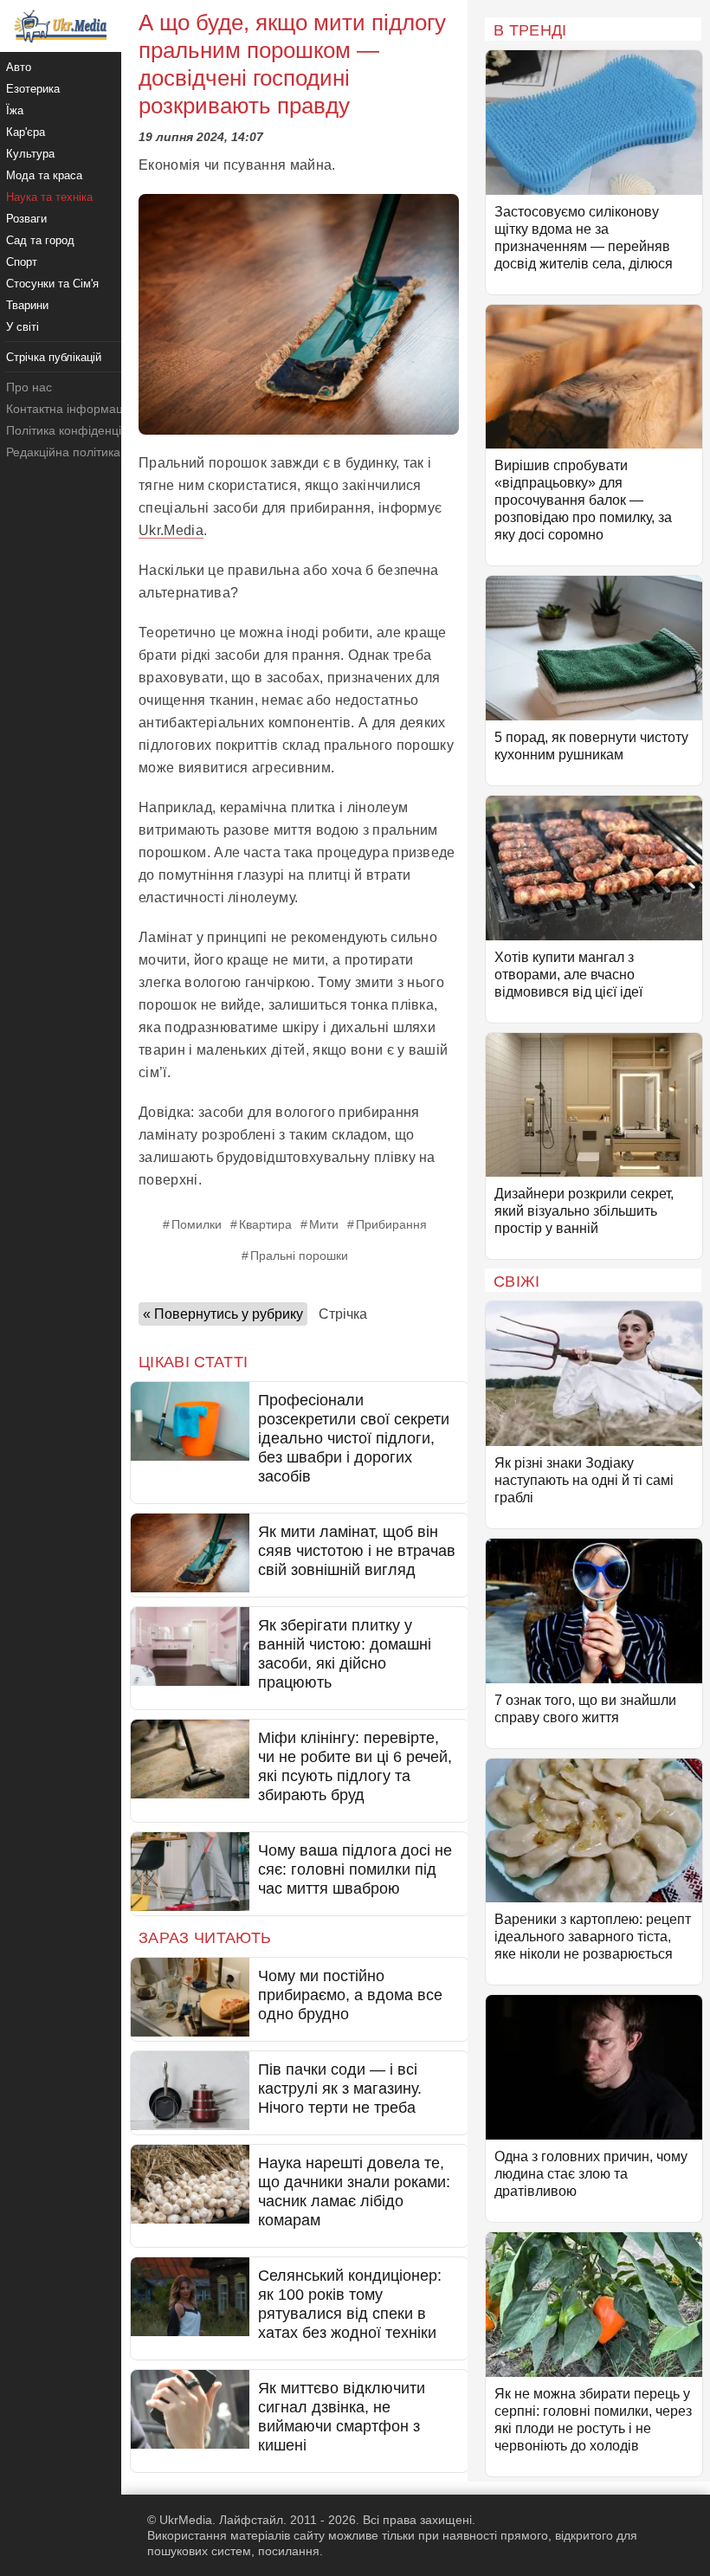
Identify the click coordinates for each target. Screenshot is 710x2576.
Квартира (265, 1224)
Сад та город (40, 240)
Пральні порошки (299, 1256)
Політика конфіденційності (81, 430)
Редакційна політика (63, 452)
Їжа (15, 110)
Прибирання (391, 1224)
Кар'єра (26, 132)
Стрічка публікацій (54, 357)
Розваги (26, 219)
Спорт (22, 262)
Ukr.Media (171, 530)
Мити (324, 1224)
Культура (30, 154)
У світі (23, 327)
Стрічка (343, 1314)
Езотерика (33, 89)
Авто (19, 67)
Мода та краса (44, 175)
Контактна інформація (69, 409)
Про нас (29, 387)
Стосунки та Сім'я (52, 284)
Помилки (197, 1224)
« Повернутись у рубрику (223, 1314)
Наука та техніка (49, 197)
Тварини (27, 305)
